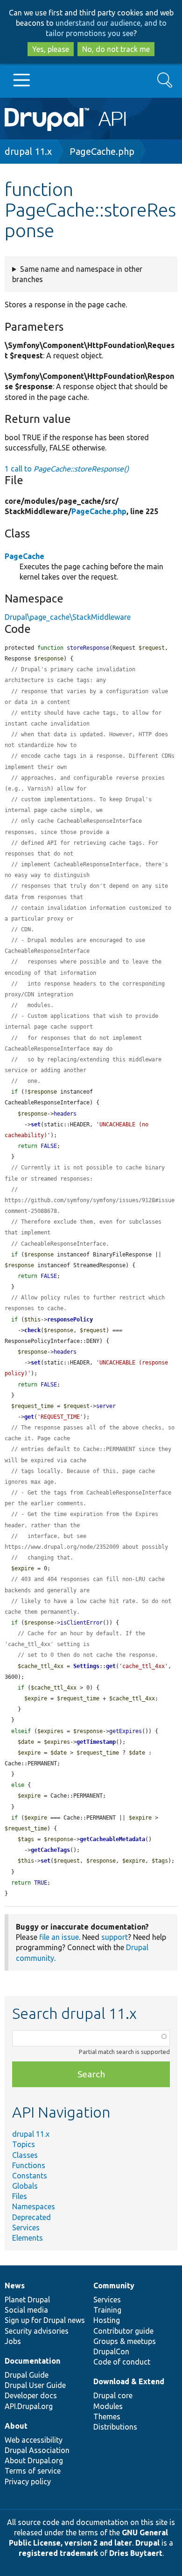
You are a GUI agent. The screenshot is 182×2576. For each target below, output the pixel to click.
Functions (29, 2165)
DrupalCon (111, 2351)
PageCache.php (102, 151)
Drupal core (113, 2395)
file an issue (59, 1937)
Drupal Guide (27, 2375)
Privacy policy (28, 2482)
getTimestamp (96, 1742)
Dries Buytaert (136, 2553)
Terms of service (33, 2471)
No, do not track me (116, 49)
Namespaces (34, 2206)
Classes (25, 2155)
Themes (107, 2416)
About (16, 2426)
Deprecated (31, 2217)
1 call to (67, 469)
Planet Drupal (27, 2300)
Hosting (107, 2320)
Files (20, 2196)
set (36, 1125)
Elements (28, 2238)
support (115, 1937)
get (29, 1417)
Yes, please (51, 49)
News (15, 2286)
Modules (108, 2406)
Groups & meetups (125, 2341)
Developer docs (31, 2395)
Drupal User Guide (35, 2385)
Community (114, 2286)
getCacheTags (50, 1850)
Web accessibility (34, 2440)
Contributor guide (123, 2331)
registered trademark (58, 2553)
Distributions (115, 2427)
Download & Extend (129, 2381)
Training (107, 2310)
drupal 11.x (28, 151)
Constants (30, 2176)
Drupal (147, 2543)
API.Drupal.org (29, 2406)
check (32, 1330)
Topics (24, 2144)
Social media (26, 2310)
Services (26, 2228)
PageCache (24, 556)
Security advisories (37, 2331)
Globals (25, 2186)
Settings (86, 1666)
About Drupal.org (34, 2460)
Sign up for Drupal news (45, 2320)
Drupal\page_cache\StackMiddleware (68, 617)
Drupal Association (37, 2450)
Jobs (13, 2341)
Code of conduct (122, 2362)
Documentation (32, 2361)
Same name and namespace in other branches (77, 274)
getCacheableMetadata (112, 1839)
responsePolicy (70, 1320)
